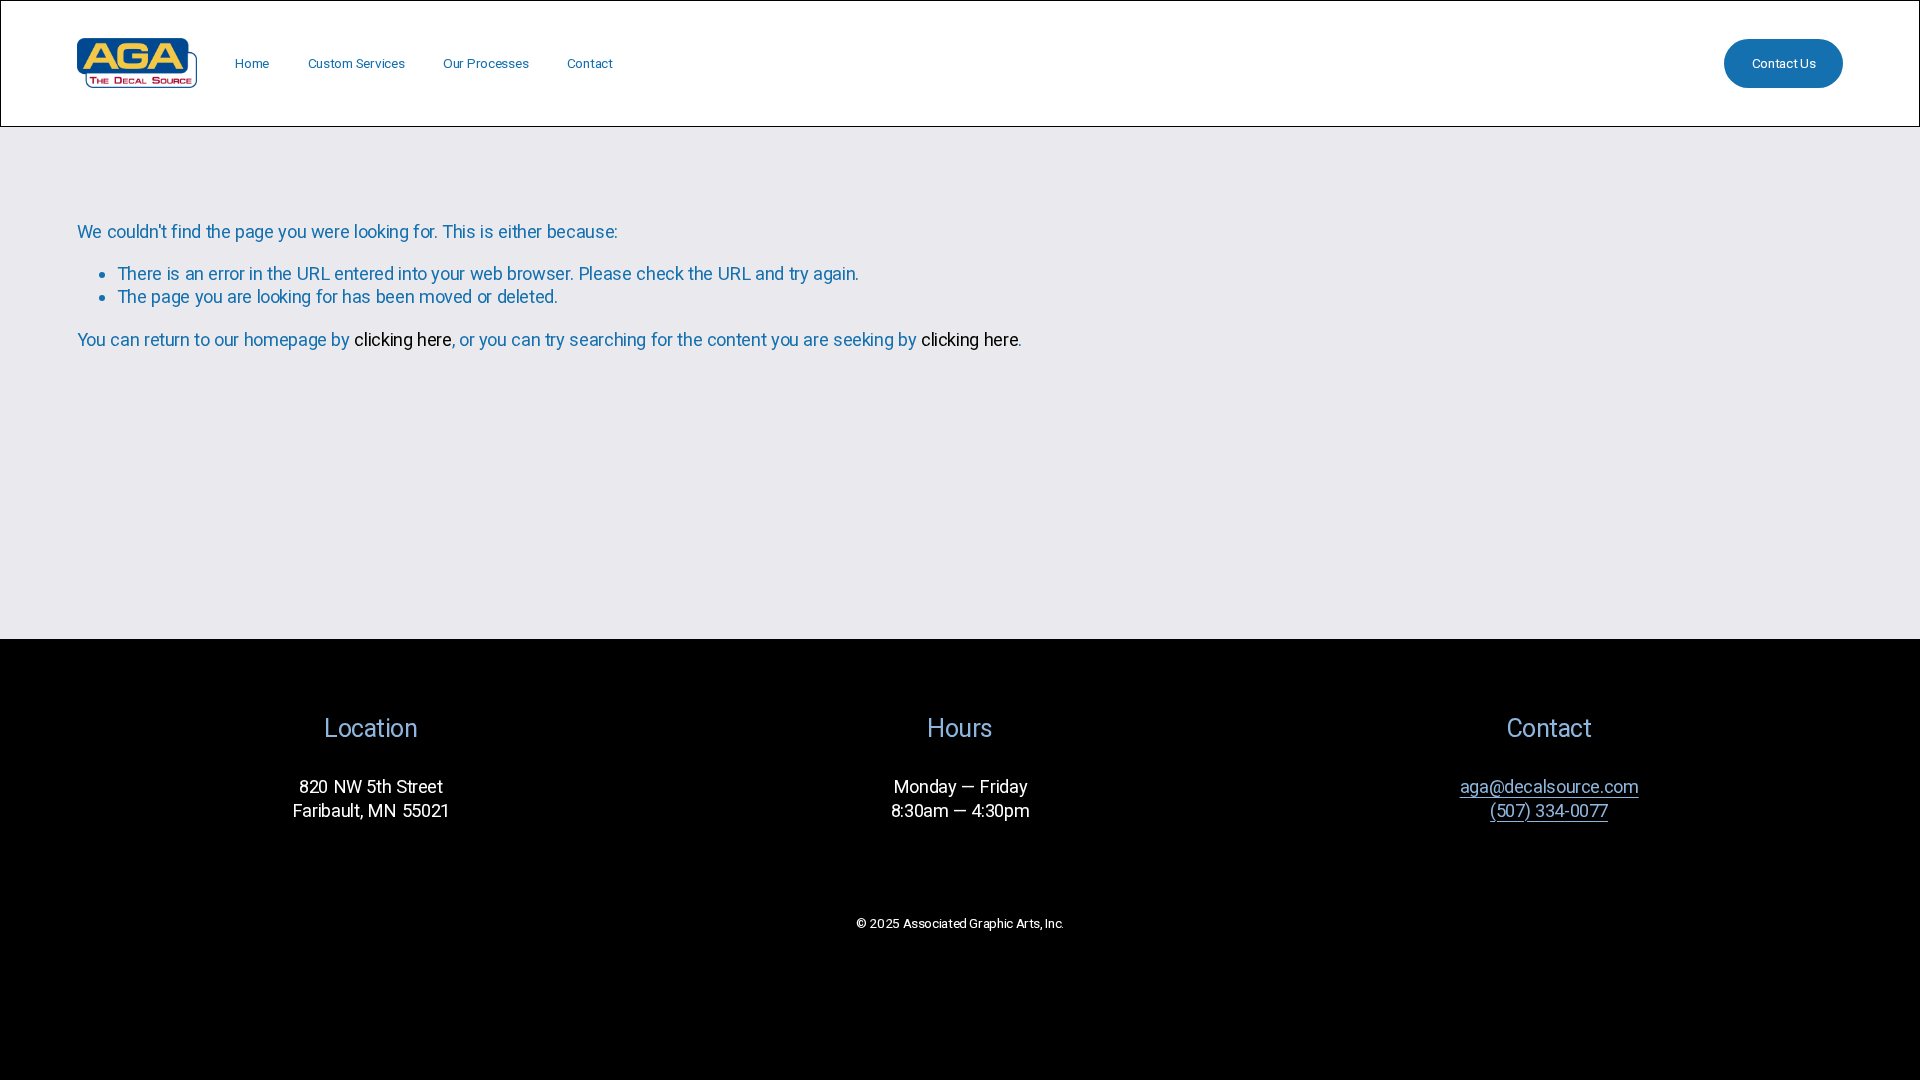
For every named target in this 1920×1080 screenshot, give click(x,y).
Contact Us (1784, 63)
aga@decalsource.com (1549, 786)
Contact (590, 63)
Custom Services (356, 63)
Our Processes (485, 63)
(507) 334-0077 (1549, 810)
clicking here (402, 339)
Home (252, 63)
